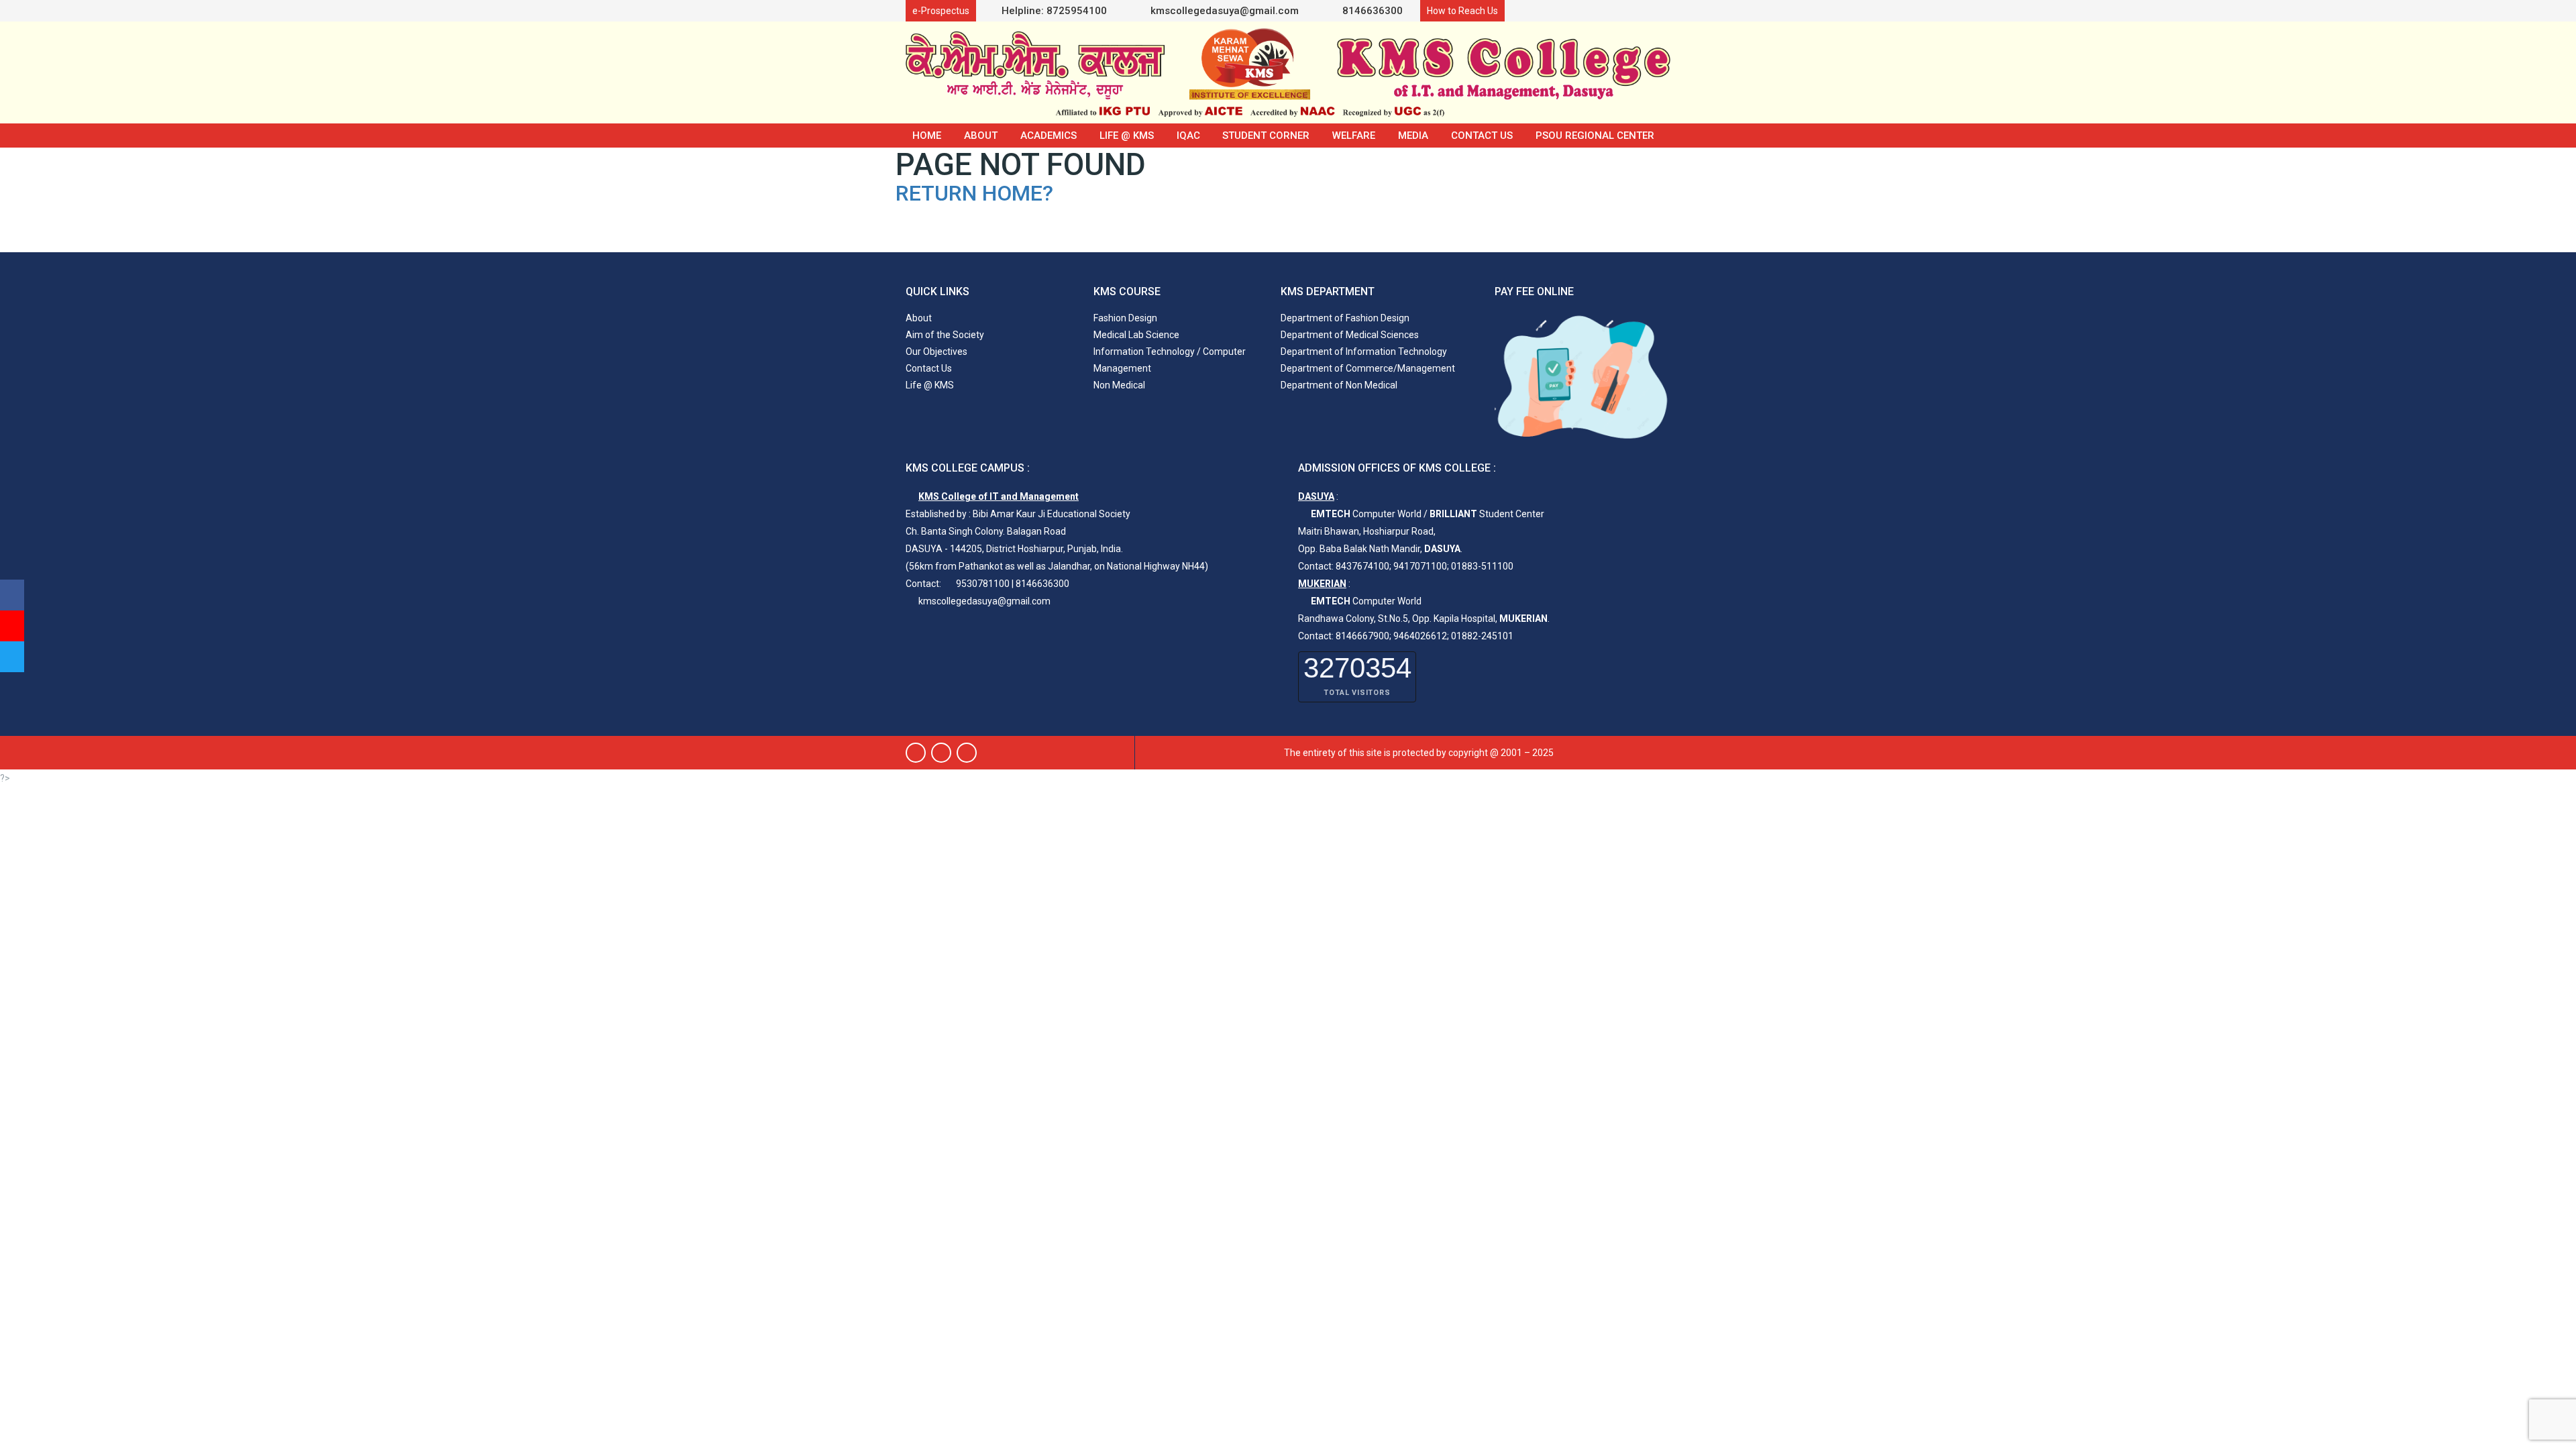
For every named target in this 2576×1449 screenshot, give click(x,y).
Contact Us (1482, 136)
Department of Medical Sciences (1350, 335)
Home (927, 136)
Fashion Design (1125, 318)
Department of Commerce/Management (1368, 368)
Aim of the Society (945, 335)
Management (1122, 368)
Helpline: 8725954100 (1054, 11)
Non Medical (1119, 385)
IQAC (1188, 136)
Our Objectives (936, 352)
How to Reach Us (1462, 11)
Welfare (1354, 136)
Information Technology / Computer (1170, 352)
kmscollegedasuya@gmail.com (1223, 11)
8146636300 (1371, 11)
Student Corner (1266, 136)
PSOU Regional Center (1595, 136)
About (981, 136)
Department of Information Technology (1364, 352)
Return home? (974, 193)
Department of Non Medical (1339, 385)
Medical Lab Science (1136, 335)
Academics (1049, 136)
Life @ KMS (1127, 136)
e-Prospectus (941, 11)
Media (1413, 136)
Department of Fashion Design (1345, 318)
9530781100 (983, 584)
